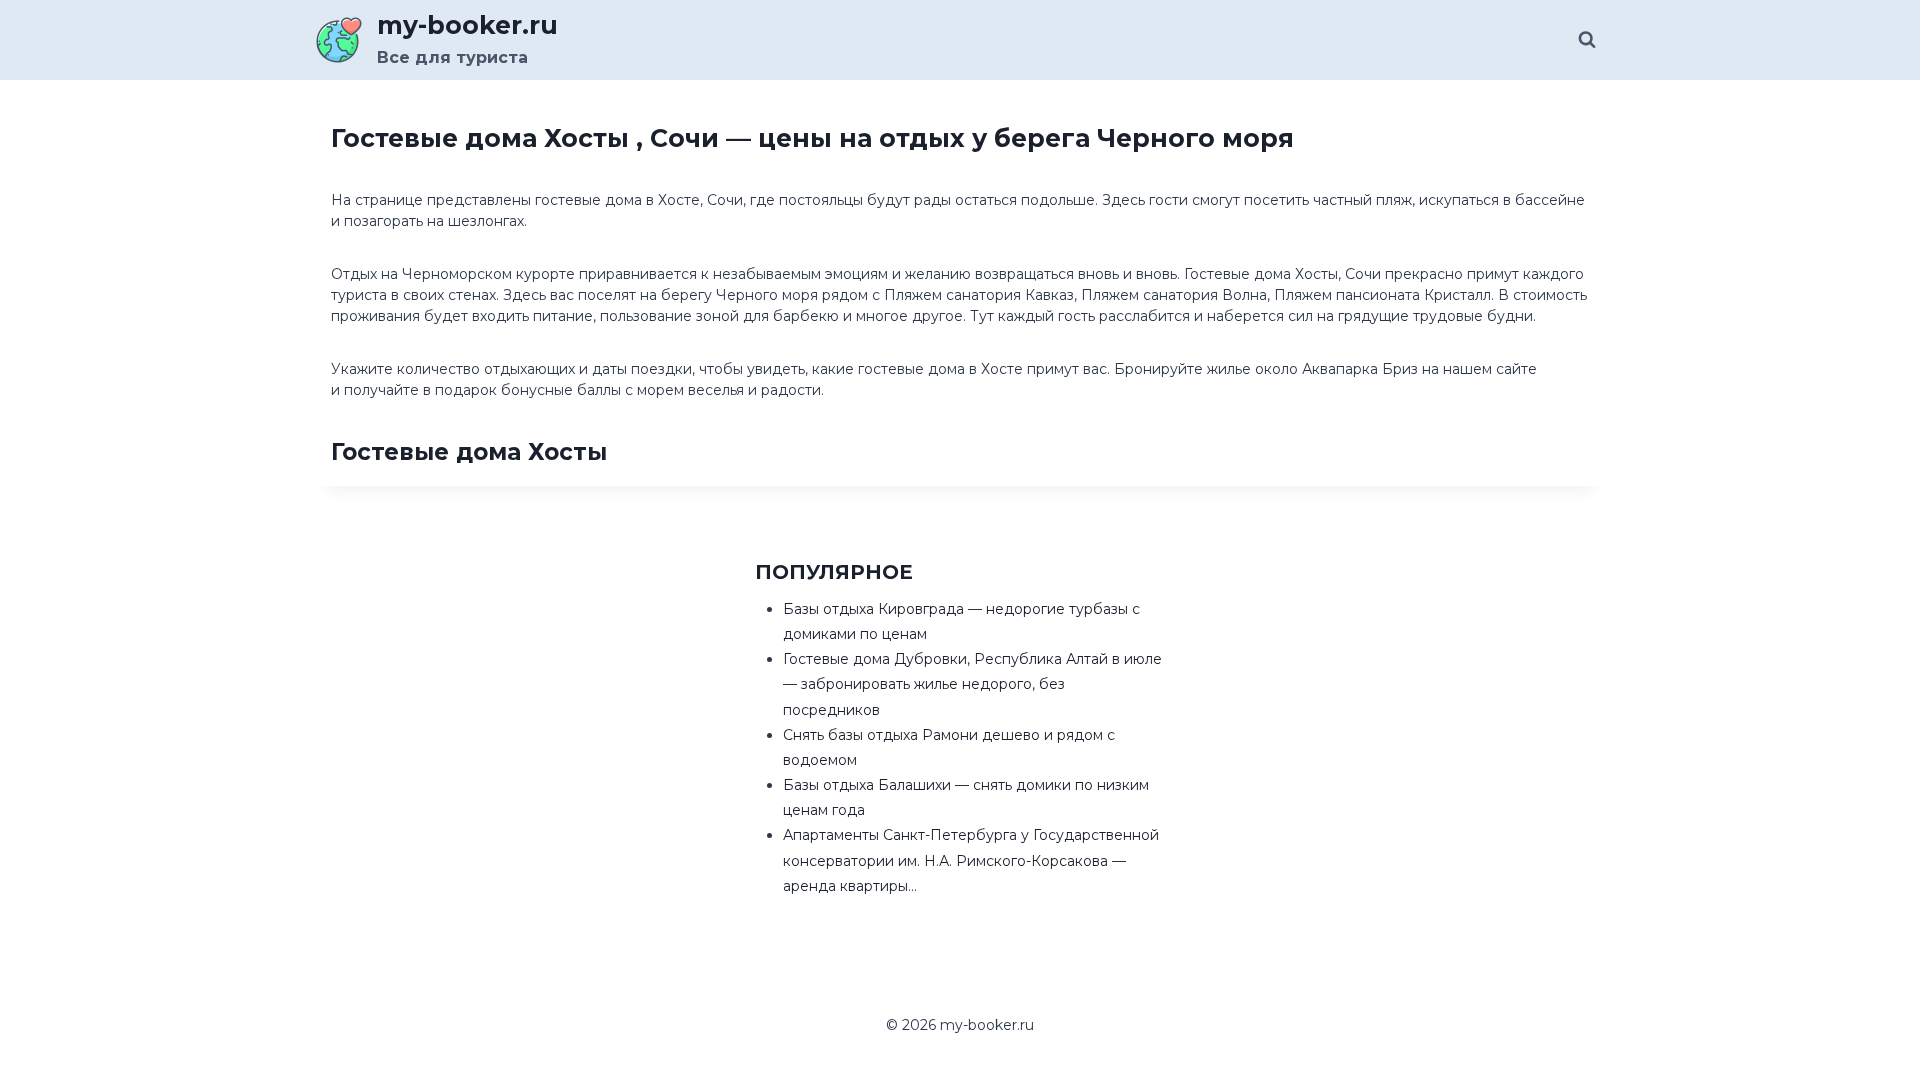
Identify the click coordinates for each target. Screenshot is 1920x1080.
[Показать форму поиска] (1587, 40)
